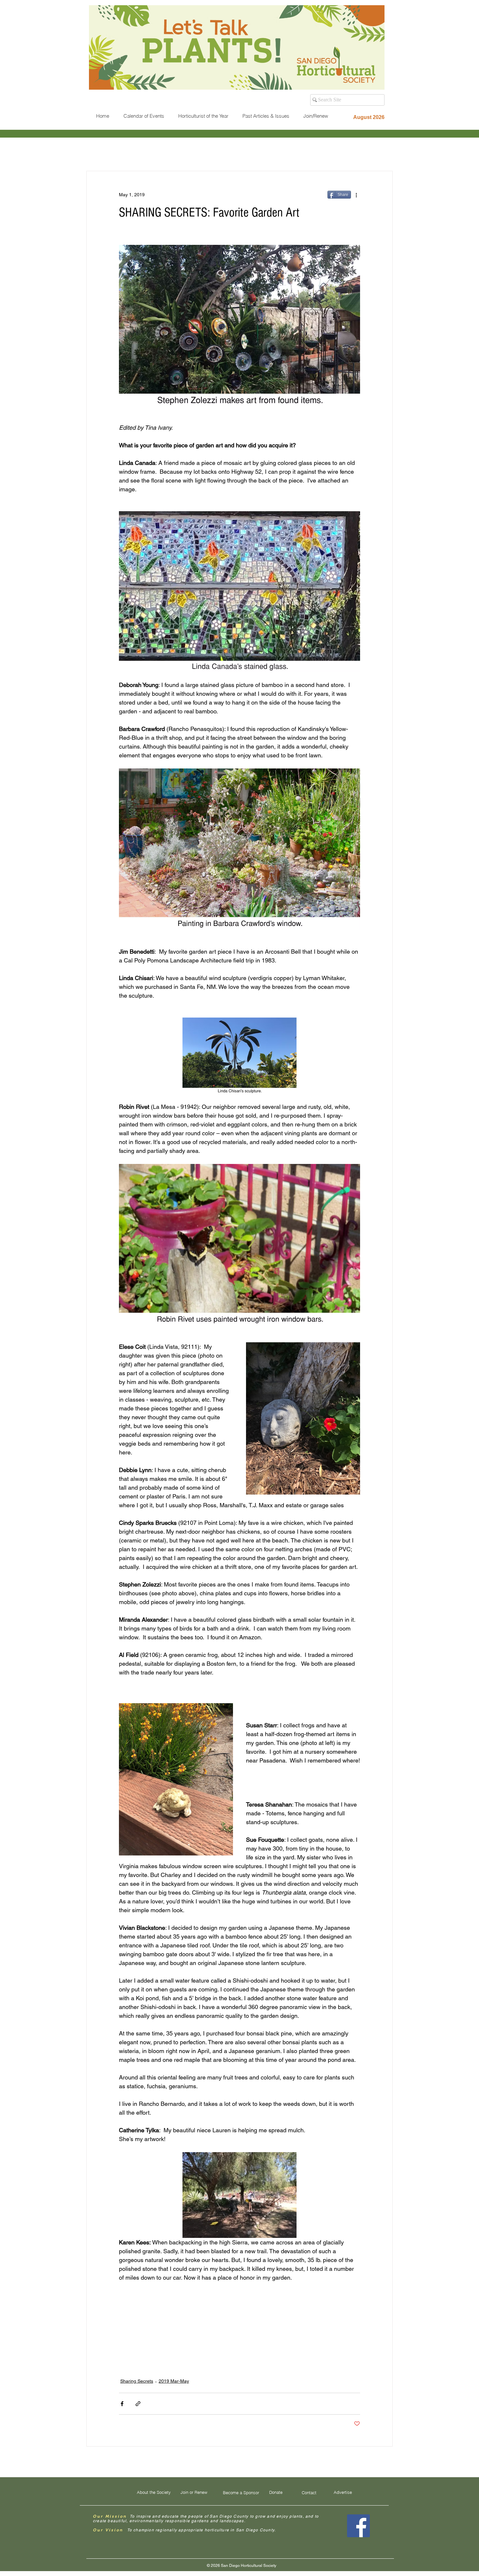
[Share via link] (138, 2404)
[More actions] (356, 195)
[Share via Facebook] (122, 2404)
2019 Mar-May (174, 2381)
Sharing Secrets (137, 2381)
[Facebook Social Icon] (358, 2526)
